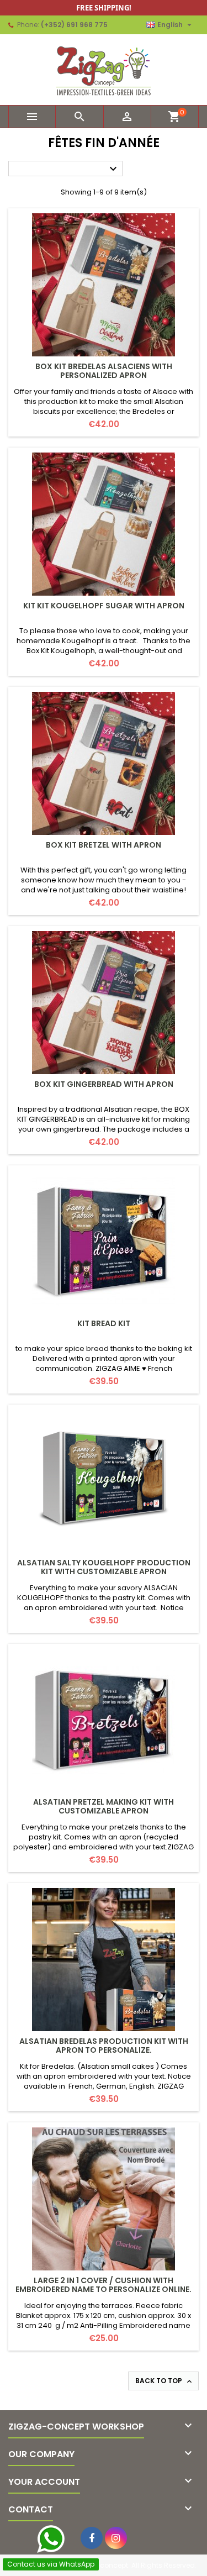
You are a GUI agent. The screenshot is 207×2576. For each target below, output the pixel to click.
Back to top (164, 2381)
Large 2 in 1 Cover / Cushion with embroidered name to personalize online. (104, 2285)
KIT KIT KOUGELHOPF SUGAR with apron (104, 606)
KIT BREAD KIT (104, 1323)
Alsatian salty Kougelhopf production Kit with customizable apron (104, 1567)
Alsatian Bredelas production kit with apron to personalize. (104, 2046)
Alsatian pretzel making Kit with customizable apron (104, 1806)
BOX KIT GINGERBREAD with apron (104, 1084)
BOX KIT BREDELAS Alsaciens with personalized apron (104, 371)
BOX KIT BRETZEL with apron (104, 845)
